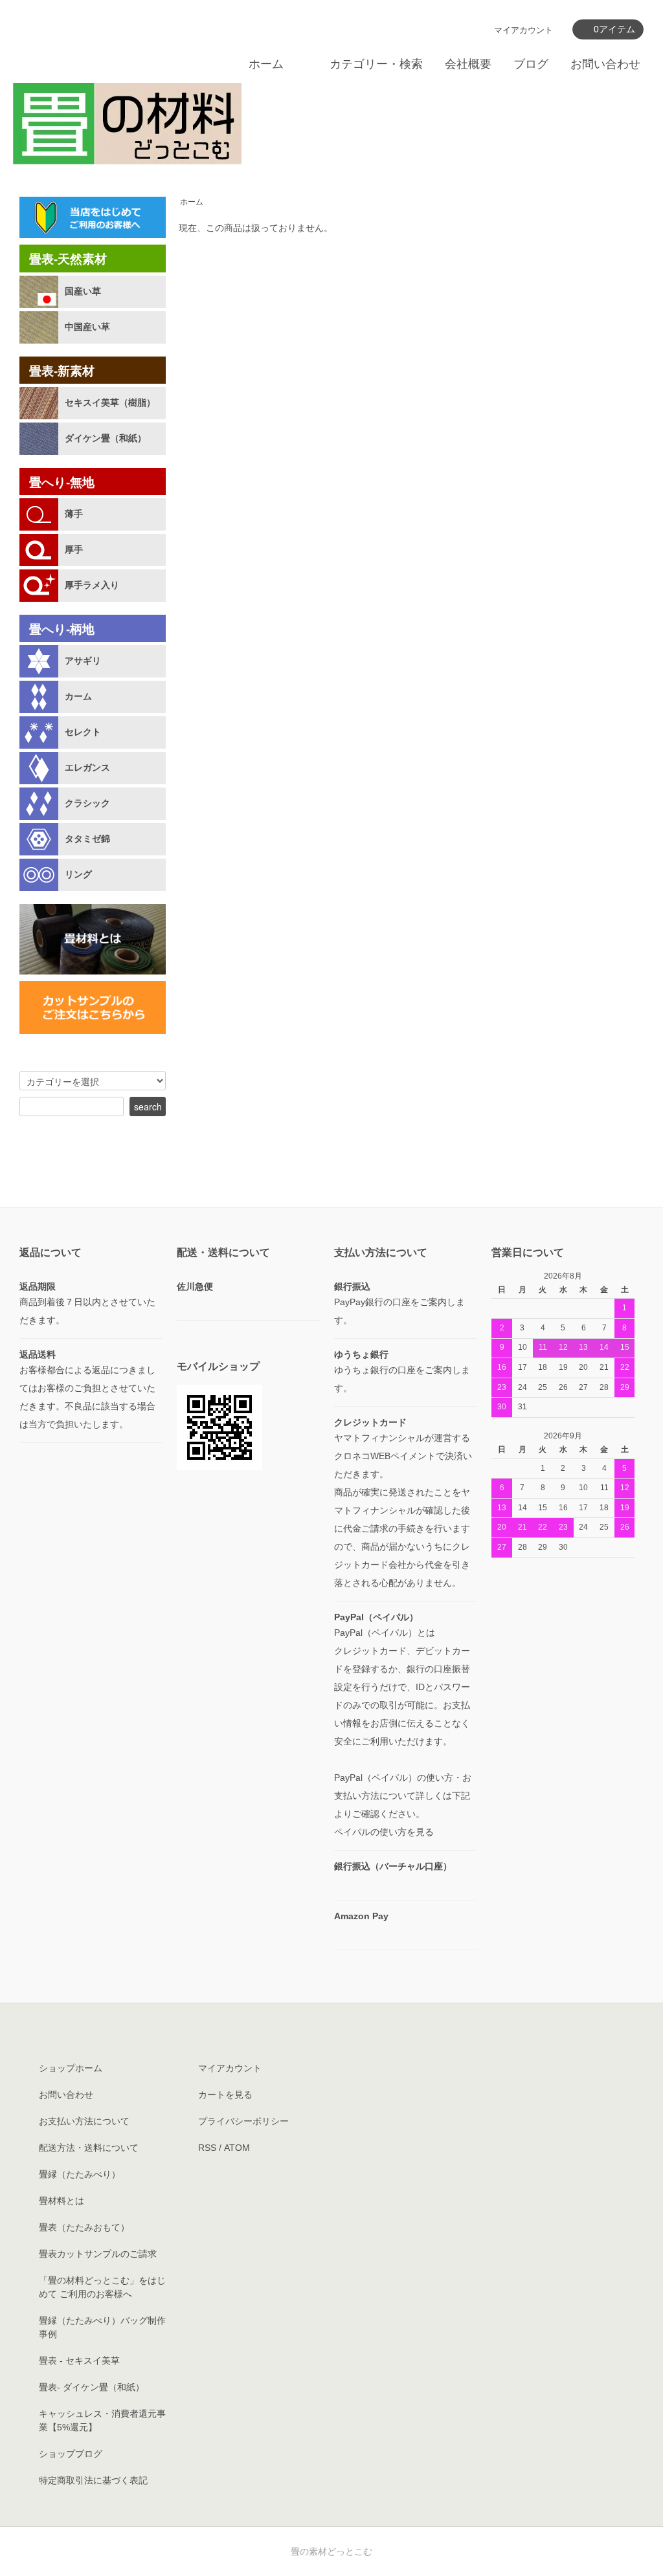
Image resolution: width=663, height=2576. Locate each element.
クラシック (87, 803)
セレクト (83, 732)
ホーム (266, 64)
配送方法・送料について (89, 2148)
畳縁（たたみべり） (80, 2174)
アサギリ (83, 661)
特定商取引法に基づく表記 (93, 2480)
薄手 (74, 514)
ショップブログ (71, 2454)
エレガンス (87, 767)
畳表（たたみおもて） (84, 2227)
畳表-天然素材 (68, 259)
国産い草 (83, 291)
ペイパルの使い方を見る (384, 1832)
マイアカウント (523, 30)
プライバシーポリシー (243, 2121)
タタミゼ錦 (87, 839)
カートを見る (225, 2095)
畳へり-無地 (62, 482)
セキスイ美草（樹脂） (110, 402)
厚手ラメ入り (92, 585)
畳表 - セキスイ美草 (79, 2361)
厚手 (74, 549)
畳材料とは (62, 2201)
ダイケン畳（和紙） (106, 438)
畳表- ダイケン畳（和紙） (92, 2387)
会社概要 (468, 64)
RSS (207, 2148)
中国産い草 (87, 327)
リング (78, 874)
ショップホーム (71, 2068)
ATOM (237, 2148)
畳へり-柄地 (62, 629)
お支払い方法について (84, 2121)
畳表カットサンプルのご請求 (98, 2254)
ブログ (531, 64)
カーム (78, 696)
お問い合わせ (605, 64)
